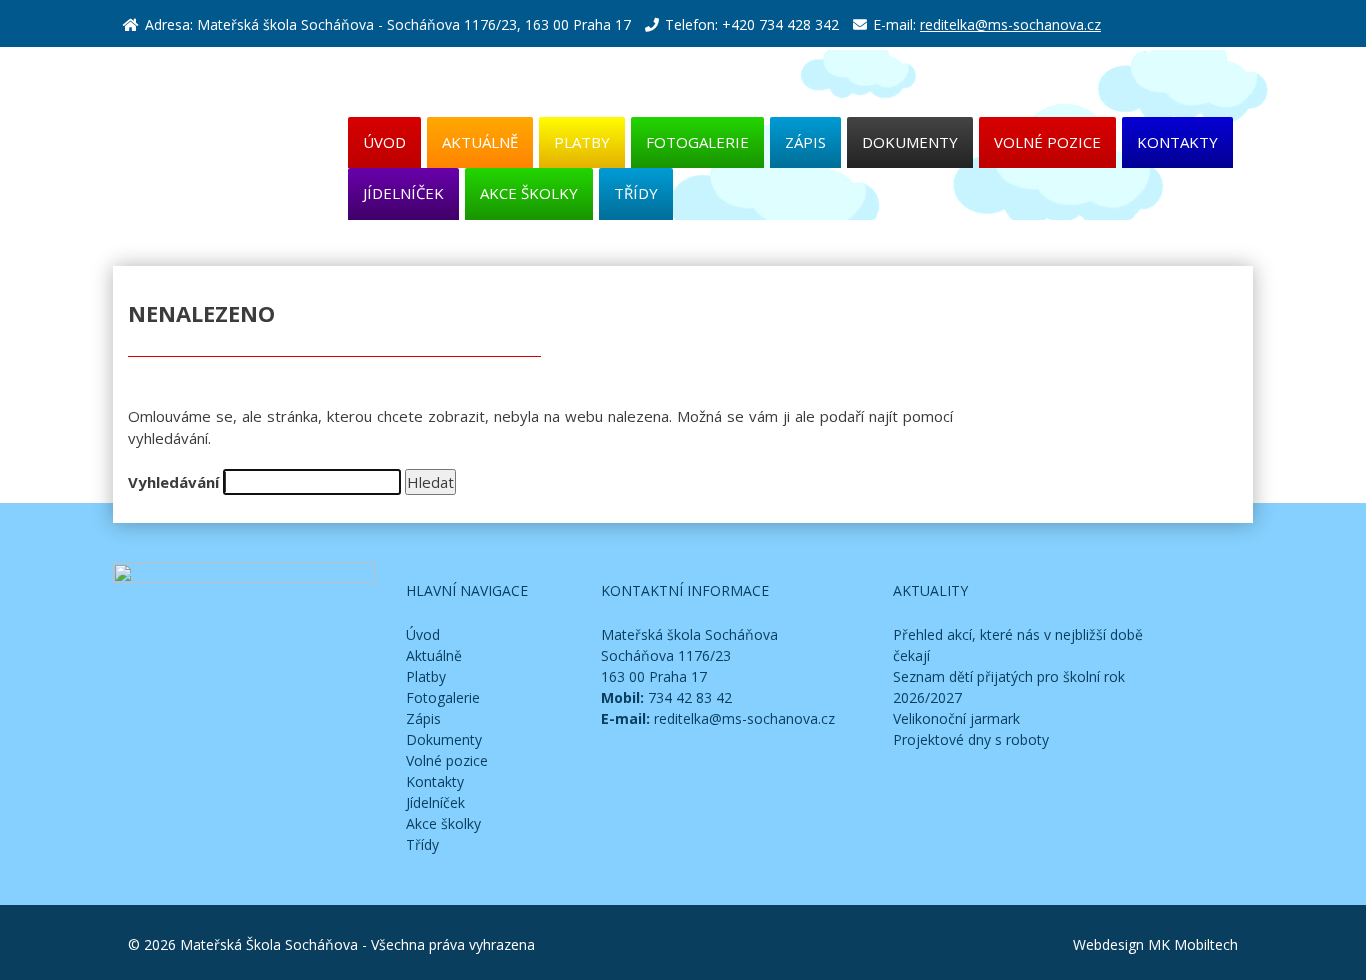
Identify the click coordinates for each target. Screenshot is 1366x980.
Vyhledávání (173, 482)
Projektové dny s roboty (971, 739)
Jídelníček (403, 193)
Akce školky (529, 193)
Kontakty (1177, 142)
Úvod (384, 142)
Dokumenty (910, 142)
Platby (582, 142)
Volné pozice (1047, 142)
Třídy (636, 193)
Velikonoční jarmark (956, 718)
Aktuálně (480, 142)
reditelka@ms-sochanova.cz (1010, 24)
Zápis (805, 142)
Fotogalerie (697, 142)
